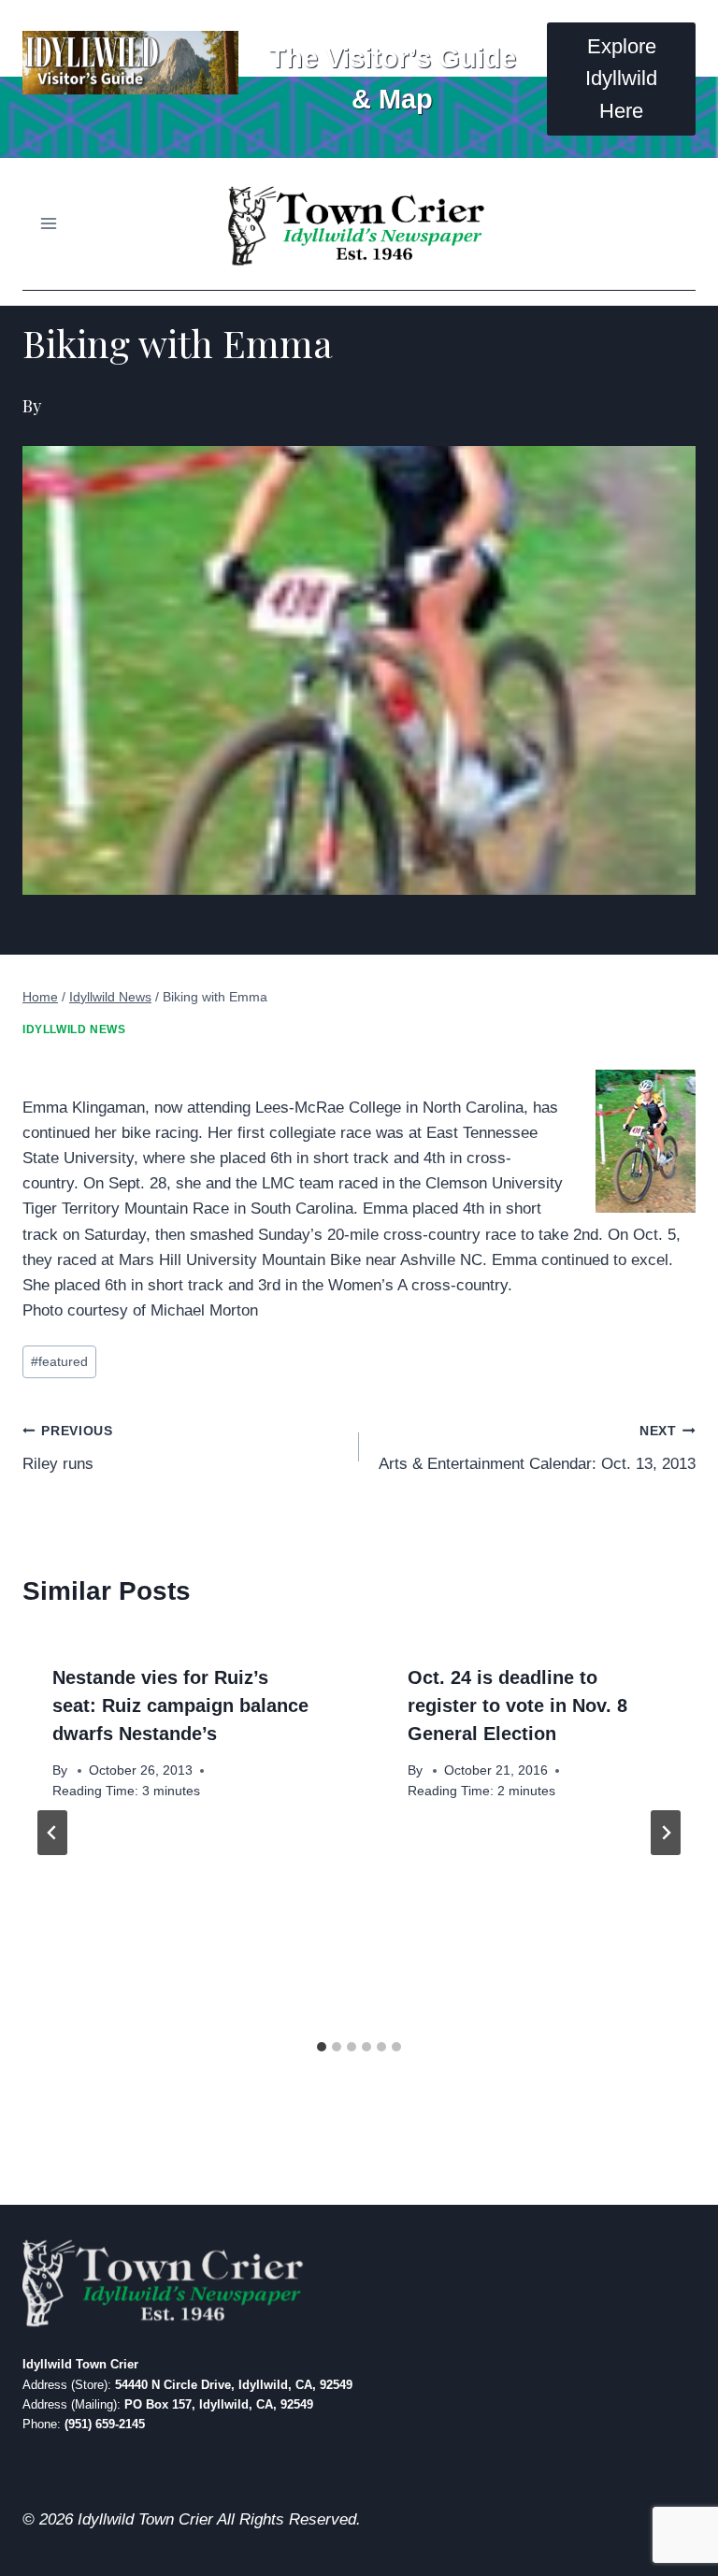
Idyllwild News (74, 1029)
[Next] (666, 1833)
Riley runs (68, 1448)
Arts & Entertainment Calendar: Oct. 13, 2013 (537, 1448)
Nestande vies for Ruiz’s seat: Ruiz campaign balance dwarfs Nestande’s (180, 1705)
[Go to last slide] (52, 1833)
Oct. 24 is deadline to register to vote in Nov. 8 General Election (517, 1705)
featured (59, 1362)
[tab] (322, 2047)
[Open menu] (49, 224)
